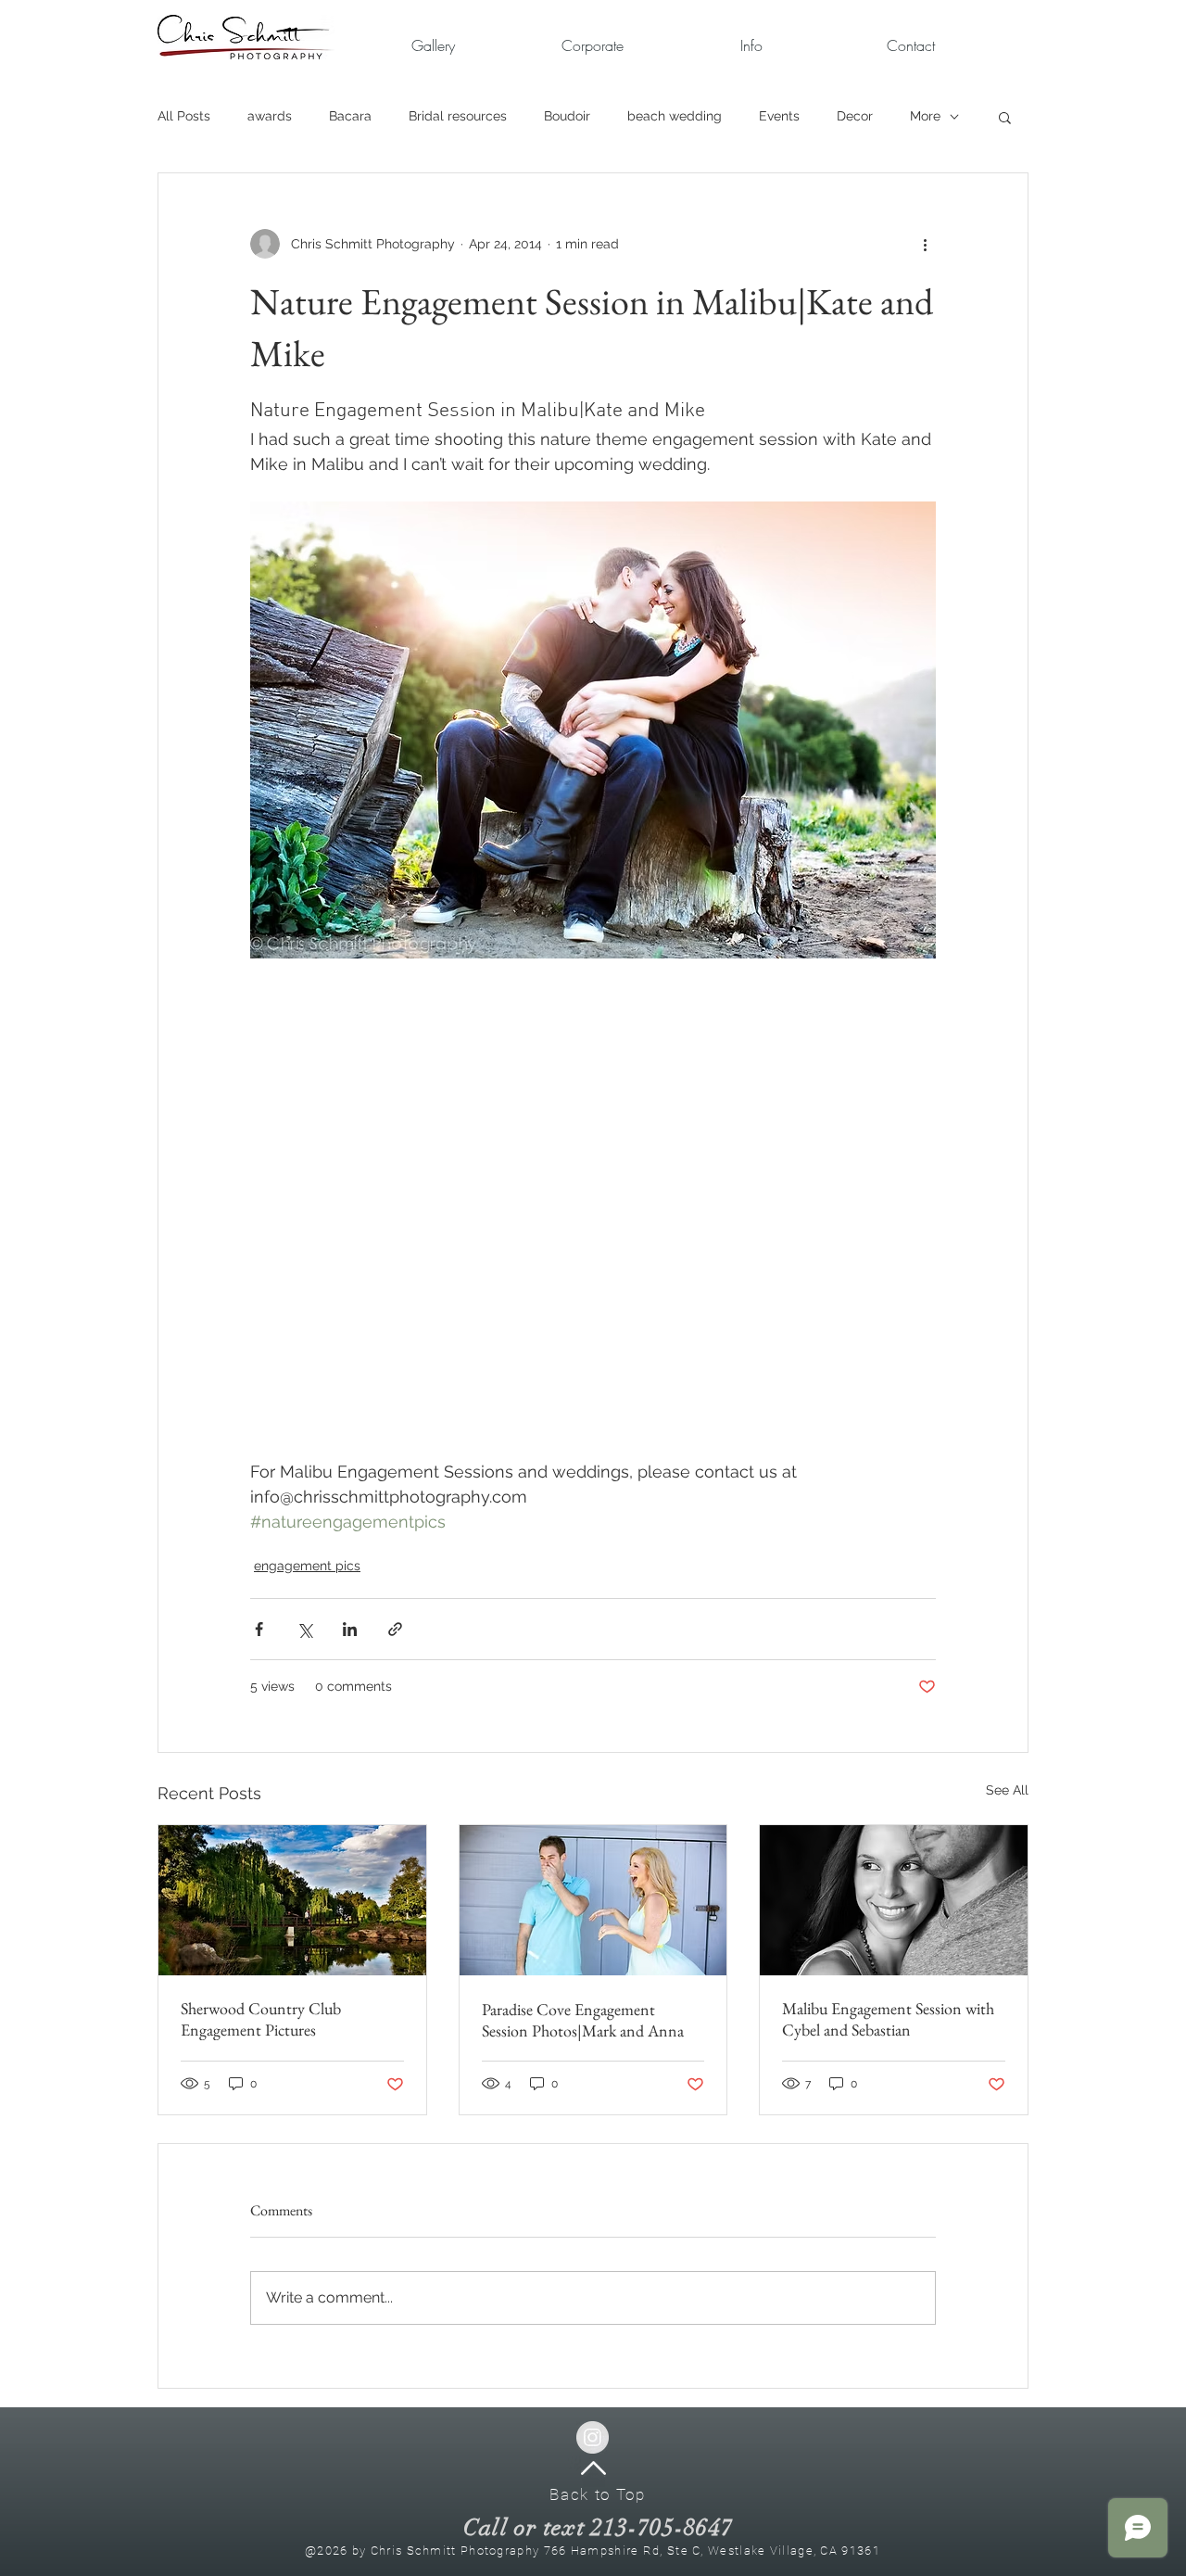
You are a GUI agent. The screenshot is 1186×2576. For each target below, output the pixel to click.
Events (779, 116)
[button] (592, 46)
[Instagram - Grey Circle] (593, 2437)
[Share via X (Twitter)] (304, 1629)
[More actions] (925, 244)
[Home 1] (593, 2468)
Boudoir (567, 116)
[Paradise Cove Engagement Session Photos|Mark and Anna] (593, 1900)
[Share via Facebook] (259, 1629)
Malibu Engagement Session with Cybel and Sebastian (888, 2019)
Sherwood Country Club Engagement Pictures (261, 2019)
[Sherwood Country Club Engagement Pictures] (292, 1900)
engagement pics (307, 1566)
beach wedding (675, 116)
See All (1007, 1790)
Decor (855, 116)
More (925, 116)
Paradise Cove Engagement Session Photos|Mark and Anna (583, 2020)
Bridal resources (458, 116)
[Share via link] (395, 1629)
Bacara (350, 116)
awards (270, 116)
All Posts (184, 116)
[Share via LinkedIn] (350, 1629)
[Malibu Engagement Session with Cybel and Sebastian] (894, 1900)
